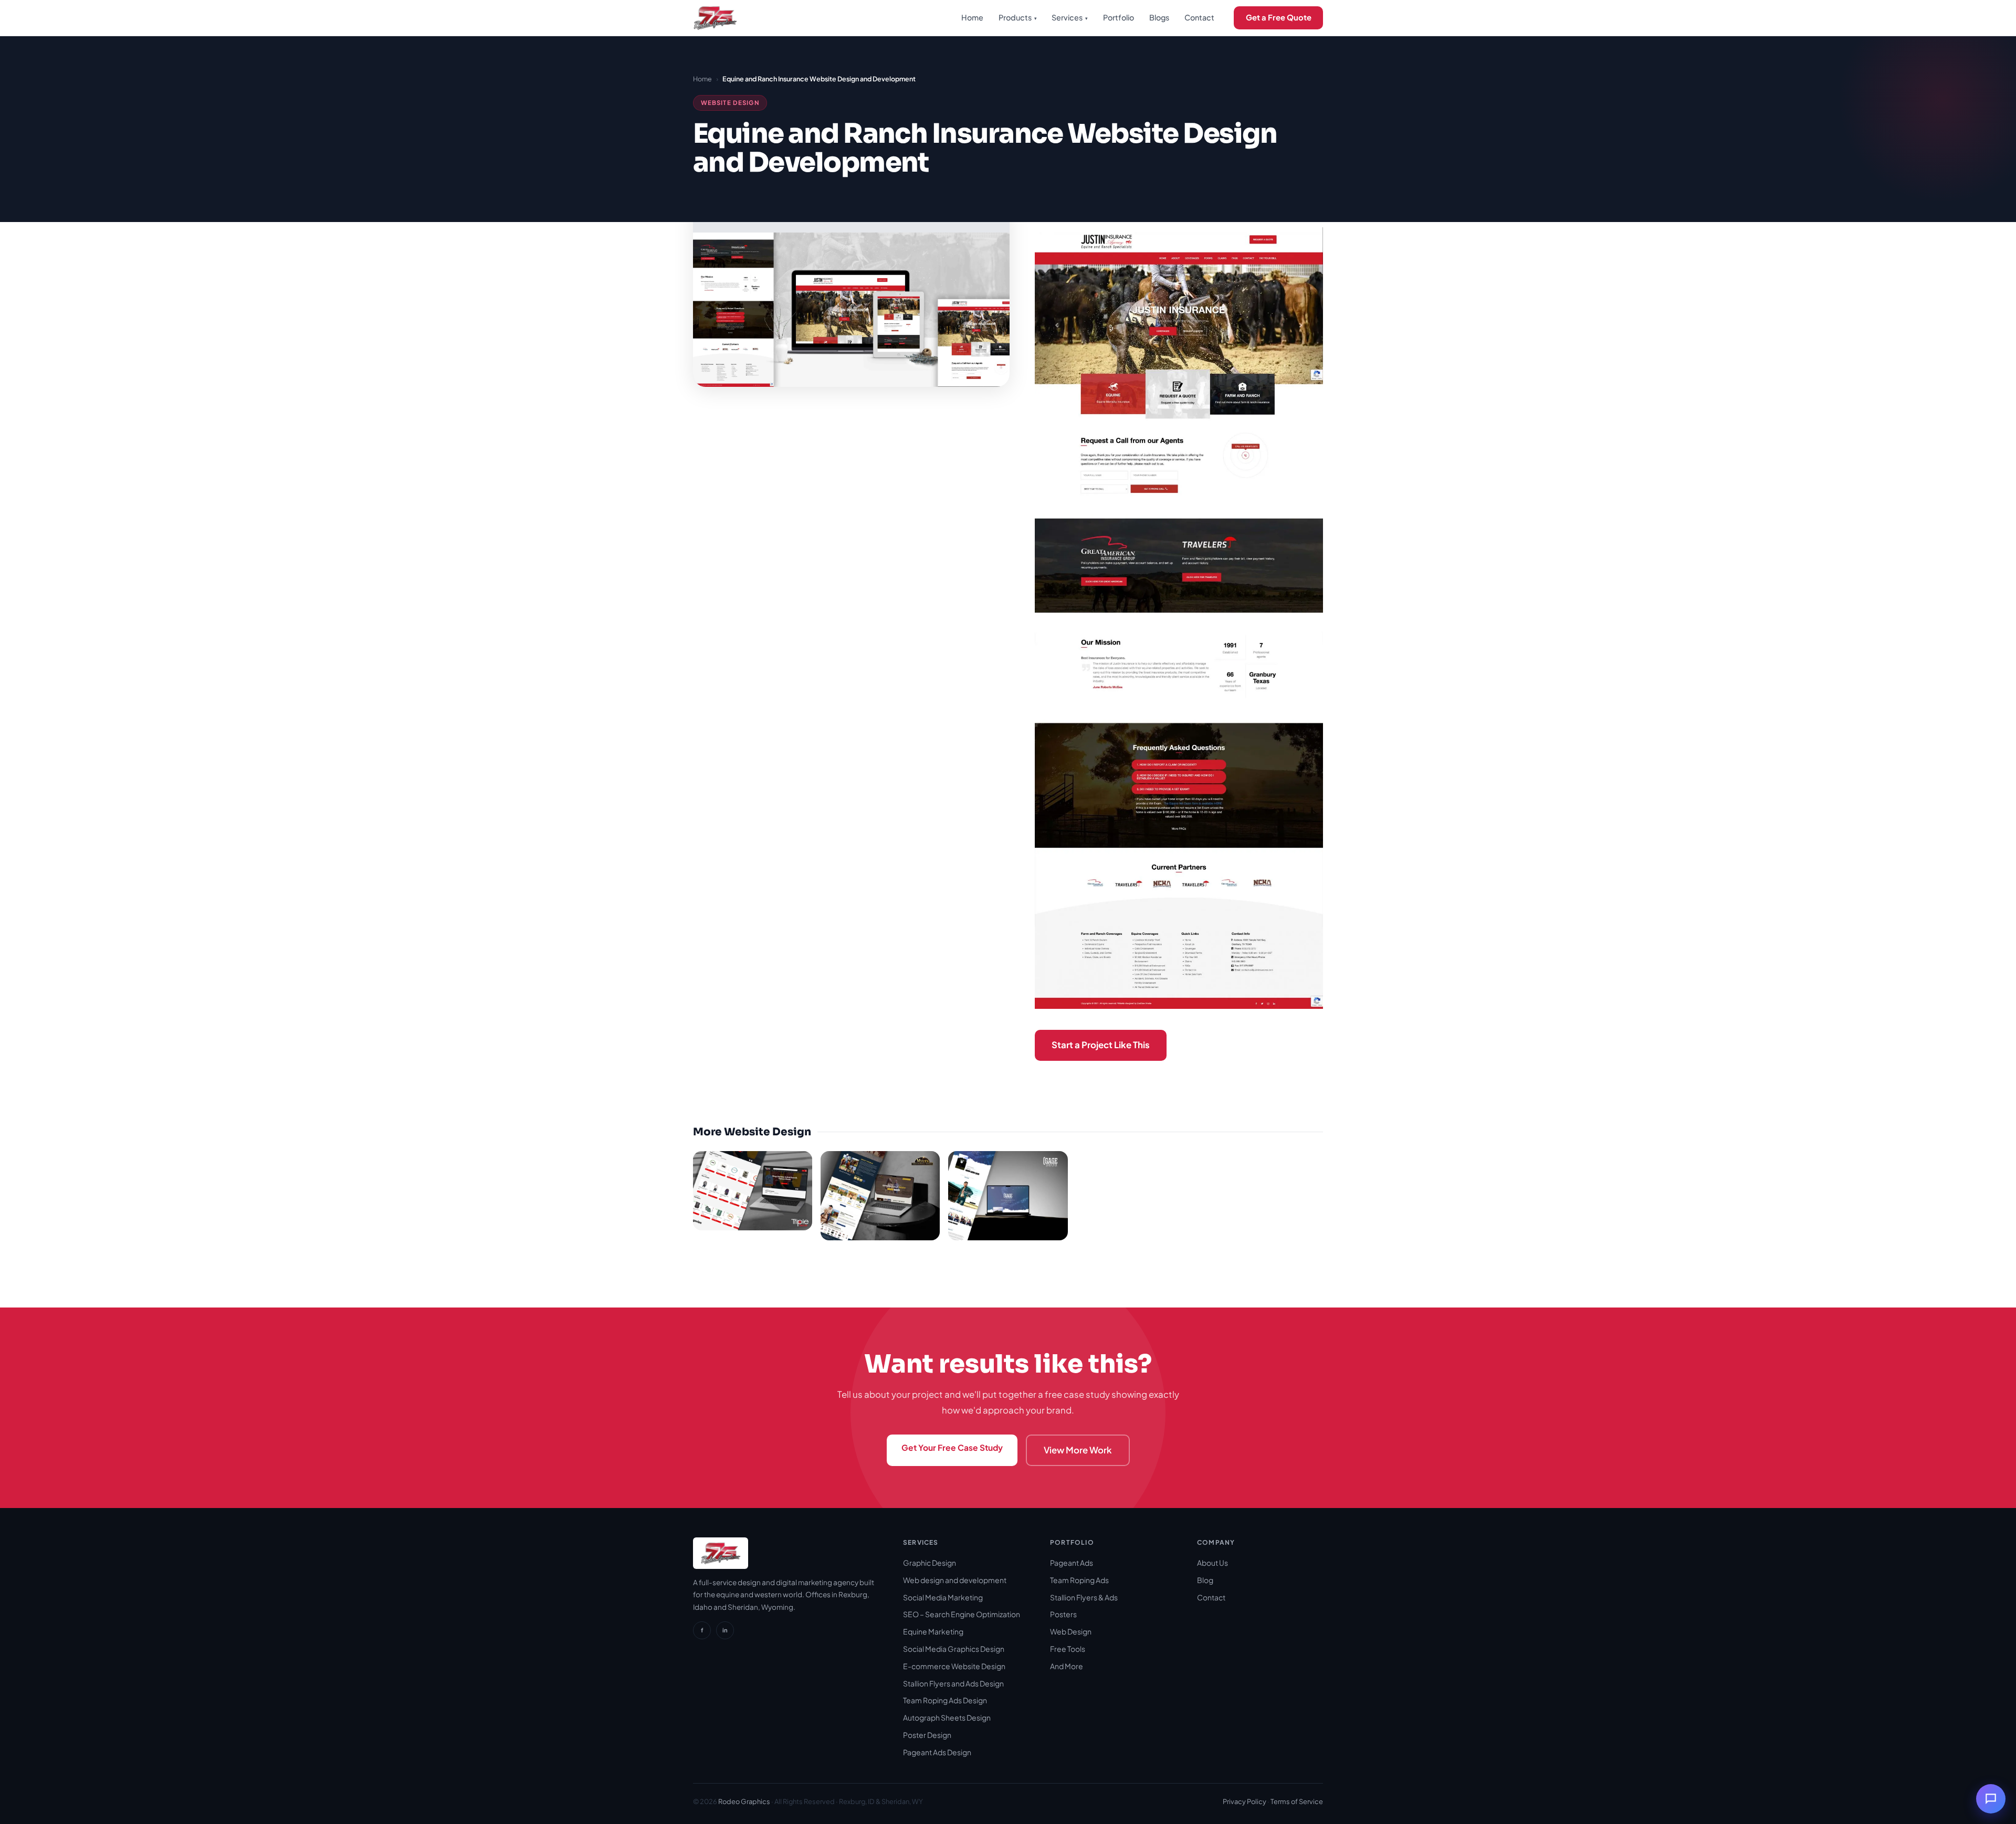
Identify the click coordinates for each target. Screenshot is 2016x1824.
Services (1070, 17)
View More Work (1078, 1450)
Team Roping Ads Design (945, 1700)
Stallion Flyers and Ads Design (953, 1683)
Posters (1063, 1614)
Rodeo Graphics (744, 1801)
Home (972, 17)
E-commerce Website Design (954, 1666)
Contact (1199, 17)
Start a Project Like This (1101, 1045)
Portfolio (1119, 17)
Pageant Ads (1072, 1563)
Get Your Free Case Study (952, 1447)
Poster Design (927, 1735)
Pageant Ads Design (937, 1752)
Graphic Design (930, 1563)
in (725, 1630)
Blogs (1159, 17)
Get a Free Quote (1279, 17)
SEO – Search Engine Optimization (962, 1614)
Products (1018, 17)
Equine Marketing (933, 1631)
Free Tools (1068, 1649)
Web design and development (955, 1580)
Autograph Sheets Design (947, 1717)
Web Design (1071, 1631)
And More (1067, 1666)
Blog (1205, 1580)
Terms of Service (1297, 1801)
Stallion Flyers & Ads (1084, 1597)
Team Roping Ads (1079, 1580)
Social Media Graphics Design (954, 1649)
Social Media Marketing (943, 1597)
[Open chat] (1991, 1799)
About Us (1212, 1563)
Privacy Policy (1245, 1801)
